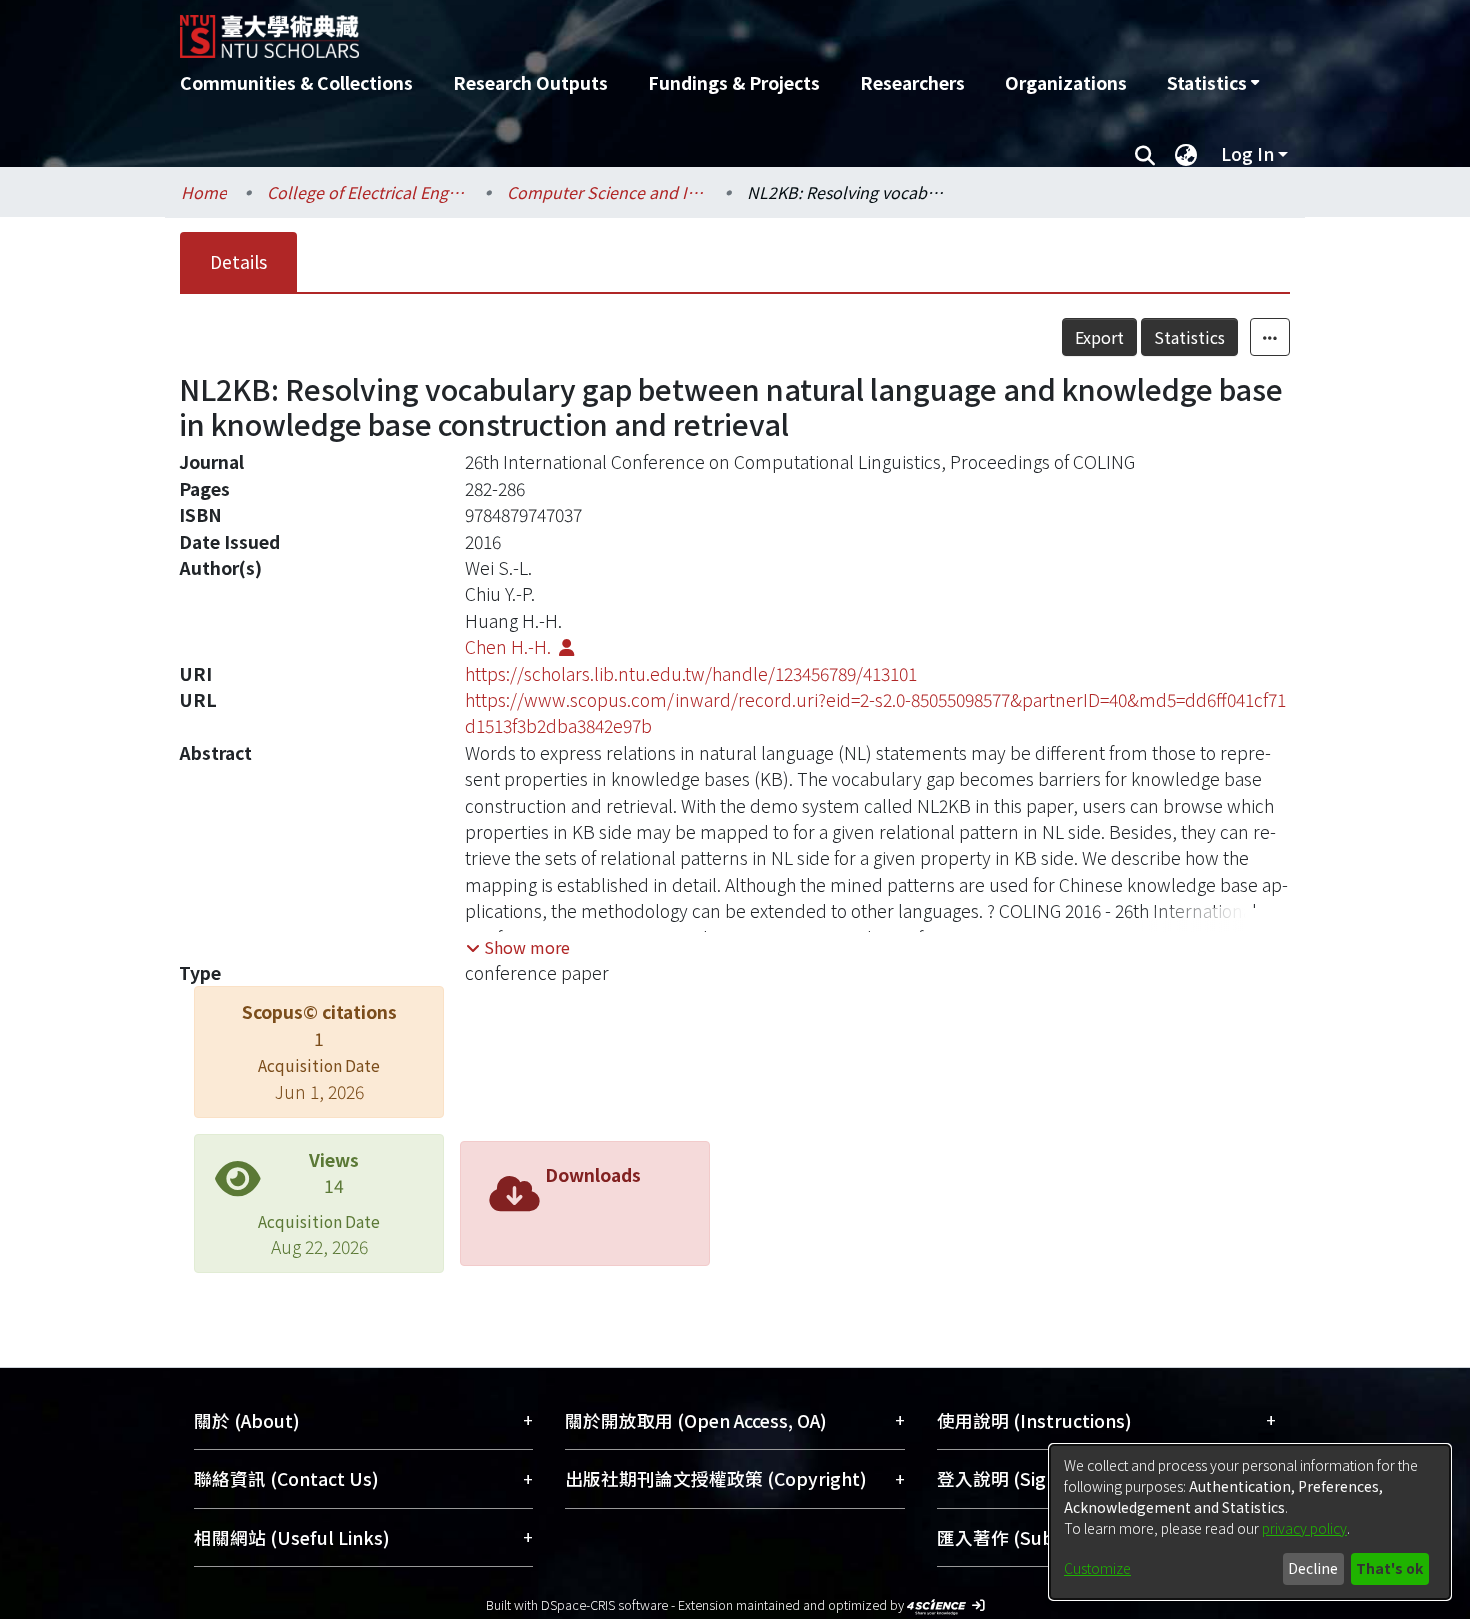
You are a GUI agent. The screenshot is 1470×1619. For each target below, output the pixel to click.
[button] (518, 947)
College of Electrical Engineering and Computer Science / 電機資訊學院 (367, 192)
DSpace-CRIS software (604, 1604)
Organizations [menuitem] (1066, 82)
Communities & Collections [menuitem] (296, 82)
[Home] (627, 29)
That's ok (1389, 1568)
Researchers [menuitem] (912, 82)
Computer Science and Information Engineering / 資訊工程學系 (607, 192)
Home (204, 192)
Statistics (1189, 337)
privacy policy (1304, 1528)
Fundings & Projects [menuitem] (734, 82)
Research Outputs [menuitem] (530, 82)
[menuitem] (1213, 83)
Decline (1313, 1568)
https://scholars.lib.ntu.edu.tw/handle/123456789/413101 (691, 673)
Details (238, 261)
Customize (1097, 1568)
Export (1099, 337)
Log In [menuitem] (1247, 153)
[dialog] (1250, 1522)
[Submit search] (1144, 154)
